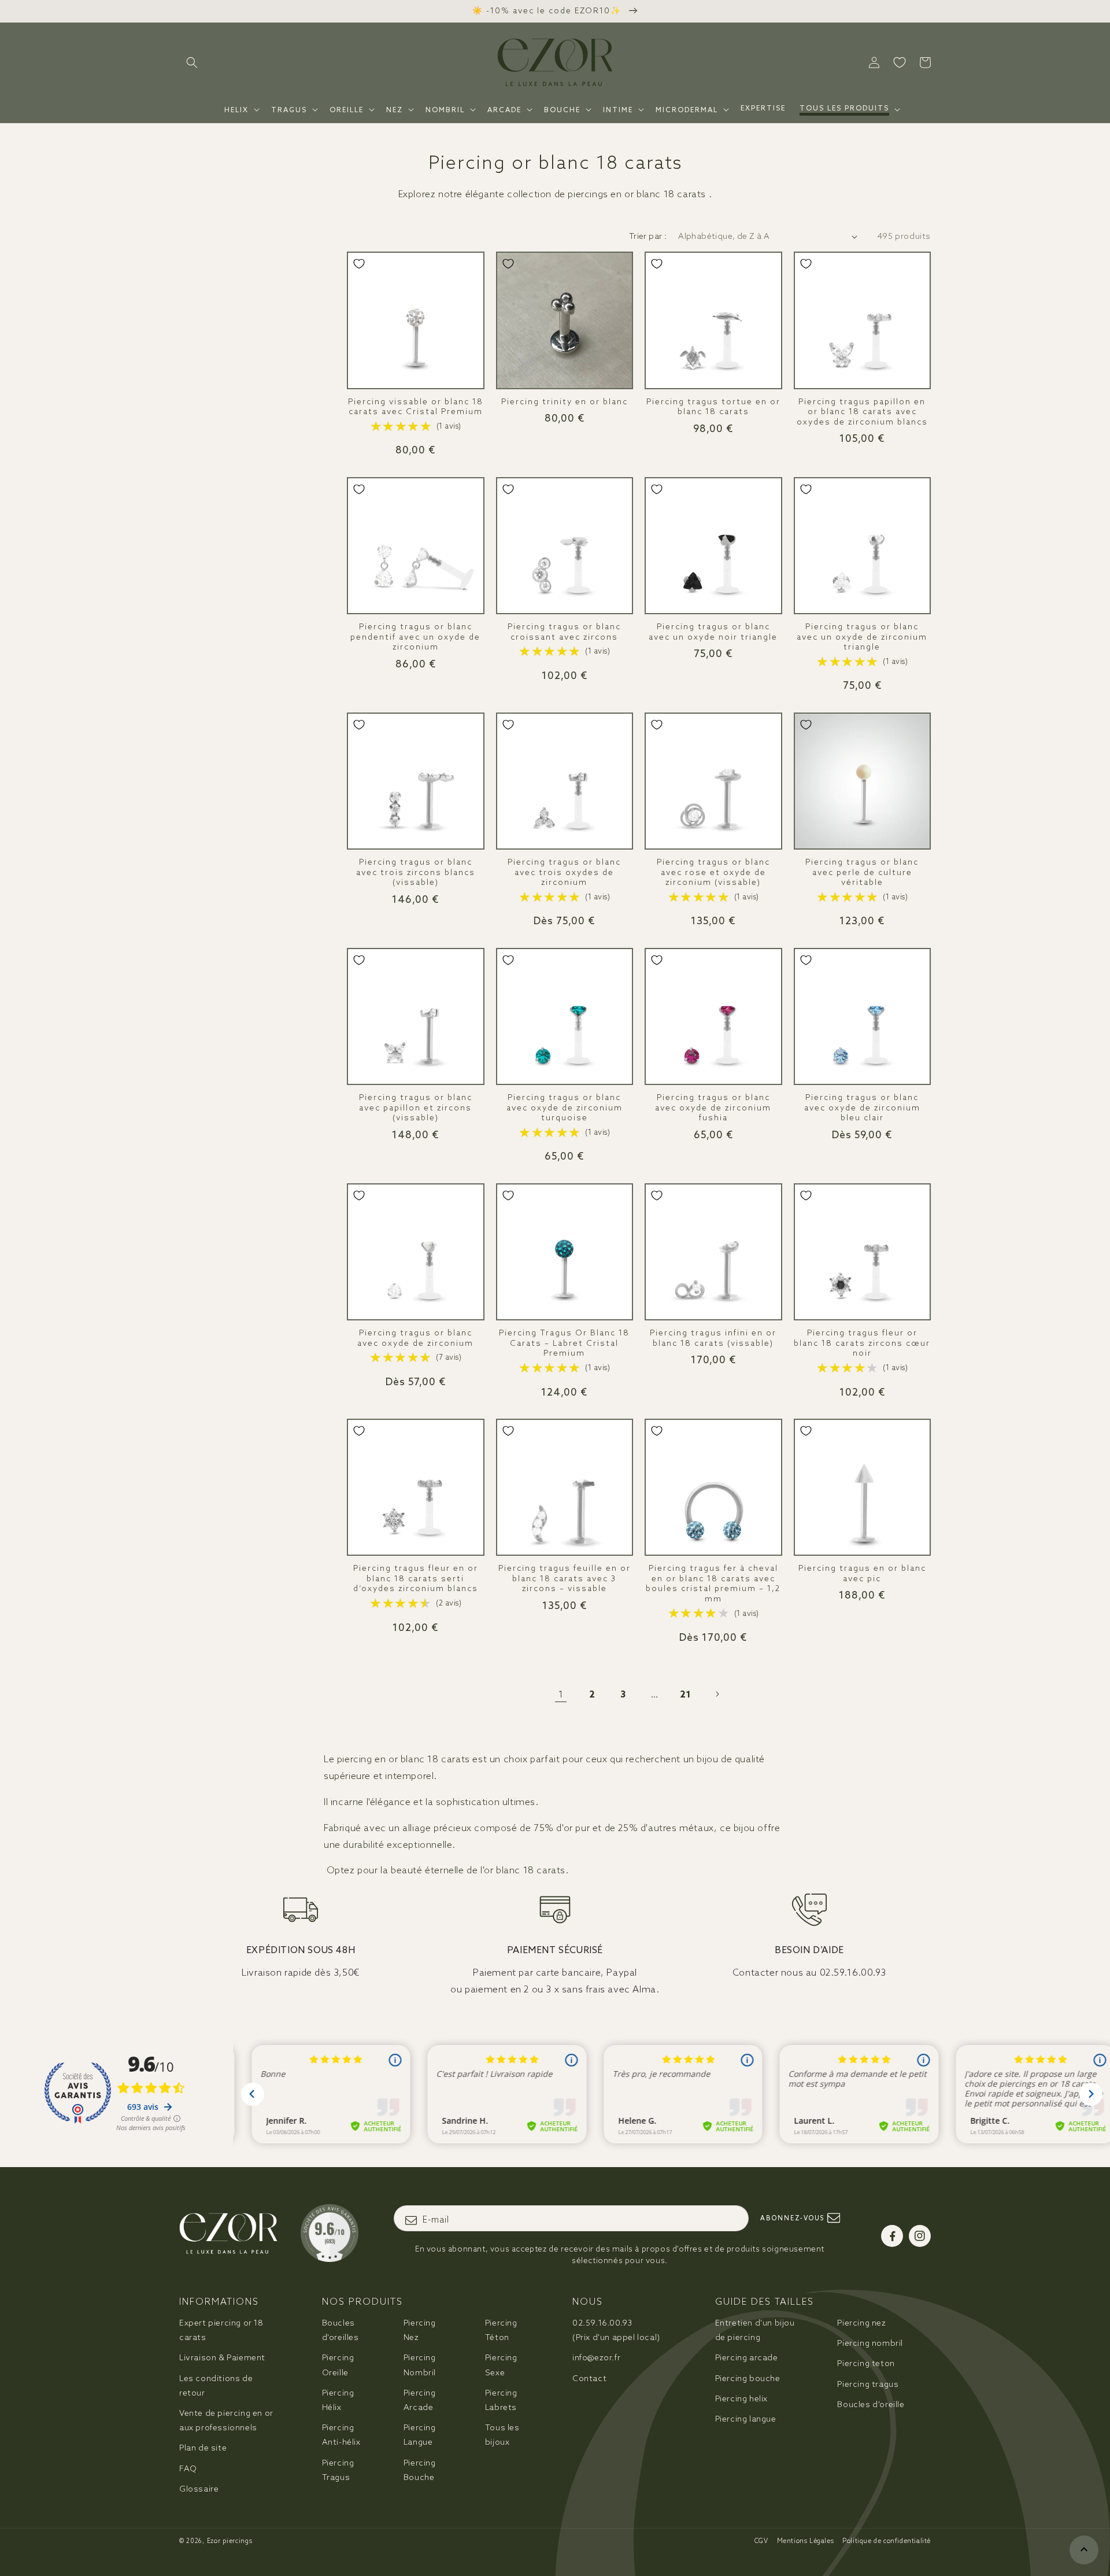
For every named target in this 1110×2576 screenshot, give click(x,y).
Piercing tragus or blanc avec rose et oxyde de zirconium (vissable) (713, 872)
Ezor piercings (230, 2541)
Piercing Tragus (338, 2470)
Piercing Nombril (420, 2365)
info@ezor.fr (596, 2357)
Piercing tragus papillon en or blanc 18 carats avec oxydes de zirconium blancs (862, 412)
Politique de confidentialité (887, 2541)
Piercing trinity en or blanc (565, 402)
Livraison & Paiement (222, 2357)
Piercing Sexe (501, 2365)
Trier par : (648, 236)
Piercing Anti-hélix (341, 2435)
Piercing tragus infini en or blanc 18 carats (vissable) (713, 1338)
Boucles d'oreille (871, 2404)
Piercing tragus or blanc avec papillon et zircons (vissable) (416, 1108)
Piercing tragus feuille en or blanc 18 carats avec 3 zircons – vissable (565, 1578)
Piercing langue (746, 2419)
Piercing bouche (748, 2378)
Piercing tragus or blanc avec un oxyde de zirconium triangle (862, 637)
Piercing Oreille (338, 2365)
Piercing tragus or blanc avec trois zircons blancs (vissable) (416, 872)
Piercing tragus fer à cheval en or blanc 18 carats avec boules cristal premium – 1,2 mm (713, 1584)
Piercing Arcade (420, 2400)
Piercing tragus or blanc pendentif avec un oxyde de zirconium (415, 637)
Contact (589, 2378)
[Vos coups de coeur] (900, 62)
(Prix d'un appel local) (616, 2330)
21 (686, 1694)
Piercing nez (861, 2323)
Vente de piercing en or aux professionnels (226, 2420)
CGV (761, 2541)
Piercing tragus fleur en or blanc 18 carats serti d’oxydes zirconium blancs (416, 1578)
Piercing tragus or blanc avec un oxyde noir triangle (713, 632)
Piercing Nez (420, 2330)
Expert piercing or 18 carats (221, 2330)
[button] (192, 62)
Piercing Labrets (501, 2400)
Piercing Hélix (338, 2400)
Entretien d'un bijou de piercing (755, 2330)
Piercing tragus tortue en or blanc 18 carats (713, 407)
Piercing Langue (420, 2435)
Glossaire (199, 2489)
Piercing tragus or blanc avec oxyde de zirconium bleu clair (862, 1108)
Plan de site (203, 2448)
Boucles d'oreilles (341, 2330)
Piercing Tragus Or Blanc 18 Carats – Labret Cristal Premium (564, 1343)
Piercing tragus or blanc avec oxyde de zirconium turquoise (565, 1108)
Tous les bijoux (502, 2435)
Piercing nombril (870, 2343)
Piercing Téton (501, 2330)
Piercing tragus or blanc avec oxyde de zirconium (415, 1338)
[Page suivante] (717, 1694)
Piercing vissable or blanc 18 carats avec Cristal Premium (416, 407)
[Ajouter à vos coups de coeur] (359, 264)
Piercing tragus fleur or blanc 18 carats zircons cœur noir (862, 1343)
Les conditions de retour (216, 2385)
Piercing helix (741, 2398)
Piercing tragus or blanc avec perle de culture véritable (862, 872)
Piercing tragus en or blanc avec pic (862, 1573)
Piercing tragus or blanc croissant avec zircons (564, 632)
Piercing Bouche (420, 2470)
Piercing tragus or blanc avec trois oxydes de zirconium (564, 872)
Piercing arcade (747, 2357)
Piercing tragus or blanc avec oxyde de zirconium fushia (713, 1108)
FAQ (188, 2468)
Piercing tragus (868, 2384)
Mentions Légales (806, 2541)
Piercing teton (866, 2363)
